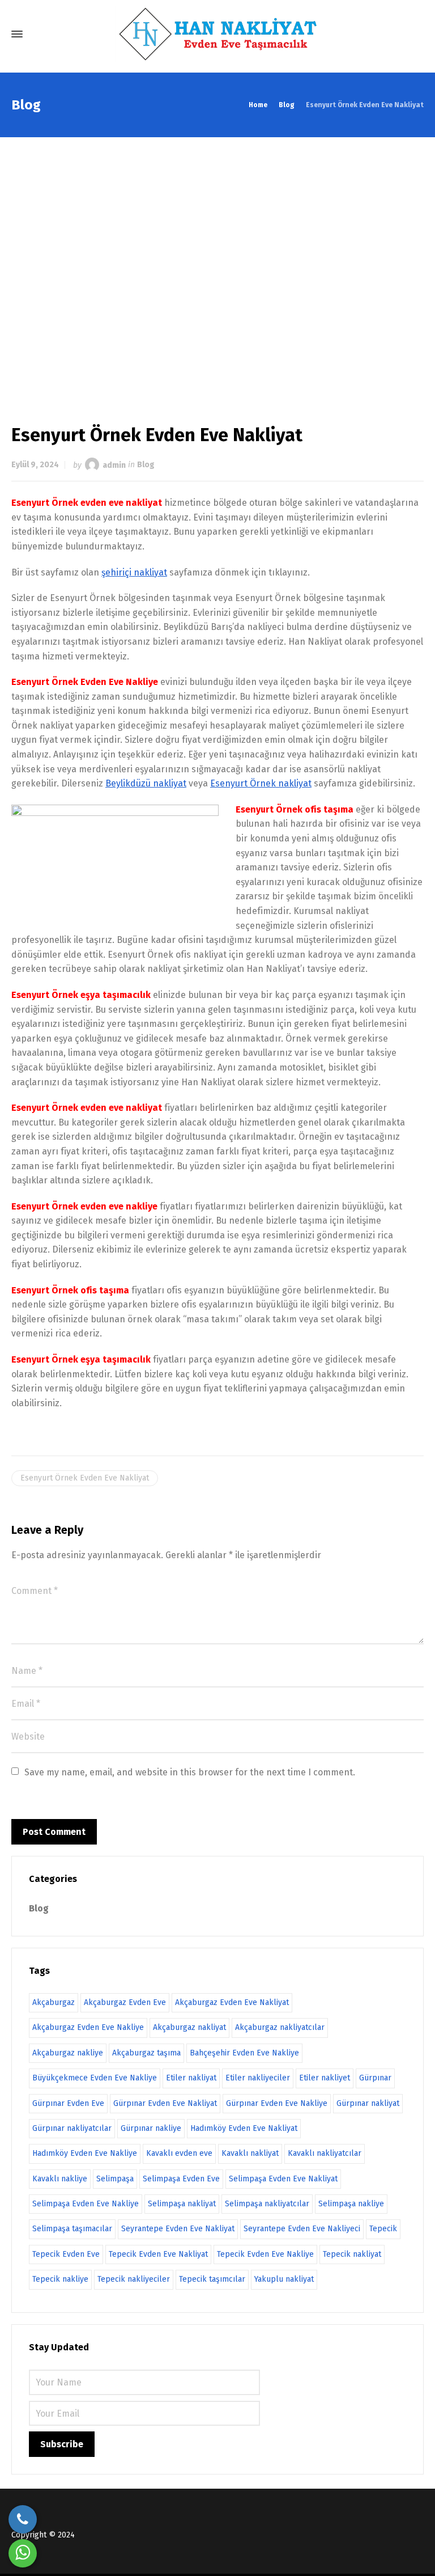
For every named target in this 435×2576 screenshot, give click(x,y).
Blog (146, 465)
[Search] (414, 34)
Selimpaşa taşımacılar (72, 2229)
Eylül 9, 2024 (35, 465)
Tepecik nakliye (60, 2279)
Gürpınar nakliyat (368, 2103)
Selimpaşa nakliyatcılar (267, 2204)
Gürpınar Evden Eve (68, 2103)
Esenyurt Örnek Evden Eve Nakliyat (85, 1478)
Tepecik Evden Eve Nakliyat (158, 2254)
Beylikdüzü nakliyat (146, 783)
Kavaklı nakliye (60, 2179)
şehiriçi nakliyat (134, 572)
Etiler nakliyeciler (258, 2078)
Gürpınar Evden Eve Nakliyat (165, 2103)
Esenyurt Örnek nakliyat (261, 783)
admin (114, 465)
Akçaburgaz (54, 2002)
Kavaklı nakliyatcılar (325, 2153)
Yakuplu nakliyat (284, 2279)
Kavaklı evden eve (179, 2153)
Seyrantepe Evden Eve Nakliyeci (302, 2229)
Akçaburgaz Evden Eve (125, 2002)
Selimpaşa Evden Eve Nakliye (86, 2204)
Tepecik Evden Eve (66, 2254)
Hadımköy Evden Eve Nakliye (85, 2153)
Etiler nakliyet (325, 2078)
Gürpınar (375, 2078)
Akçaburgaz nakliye (68, 2053)
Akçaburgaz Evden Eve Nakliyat (232, 2002)
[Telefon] (23, 2519)
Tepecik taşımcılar (212, 2279)
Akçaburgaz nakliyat (189, 2027)
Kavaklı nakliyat (250, 2153)
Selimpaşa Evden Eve (181, 2179)
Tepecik (383, 2229)
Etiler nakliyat (191, 2078)
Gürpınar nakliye (151, 2128)
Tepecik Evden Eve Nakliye (265, 2254)
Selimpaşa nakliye (351, 2204)
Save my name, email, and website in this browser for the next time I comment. (190, 1772)
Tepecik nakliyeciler (134, 2279)
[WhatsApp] (23, 2553)
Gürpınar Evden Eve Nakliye (277, 2103)
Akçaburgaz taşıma (146, 2053)
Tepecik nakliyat (352, 2254)
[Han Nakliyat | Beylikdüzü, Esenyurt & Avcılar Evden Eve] (217, 34)
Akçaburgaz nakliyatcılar (280, 2027)
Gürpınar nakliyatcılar (72, 2128)
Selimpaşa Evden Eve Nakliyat (283, 2179)
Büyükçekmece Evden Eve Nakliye (95, 2078)
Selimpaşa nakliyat (182, 2204)
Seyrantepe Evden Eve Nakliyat (178, 2229)
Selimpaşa (115, 2179)
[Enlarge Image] (217, 269)
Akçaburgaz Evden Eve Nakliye (88, 2027)
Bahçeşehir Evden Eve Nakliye (244, 2053)
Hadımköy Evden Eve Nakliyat (244, 2128)
